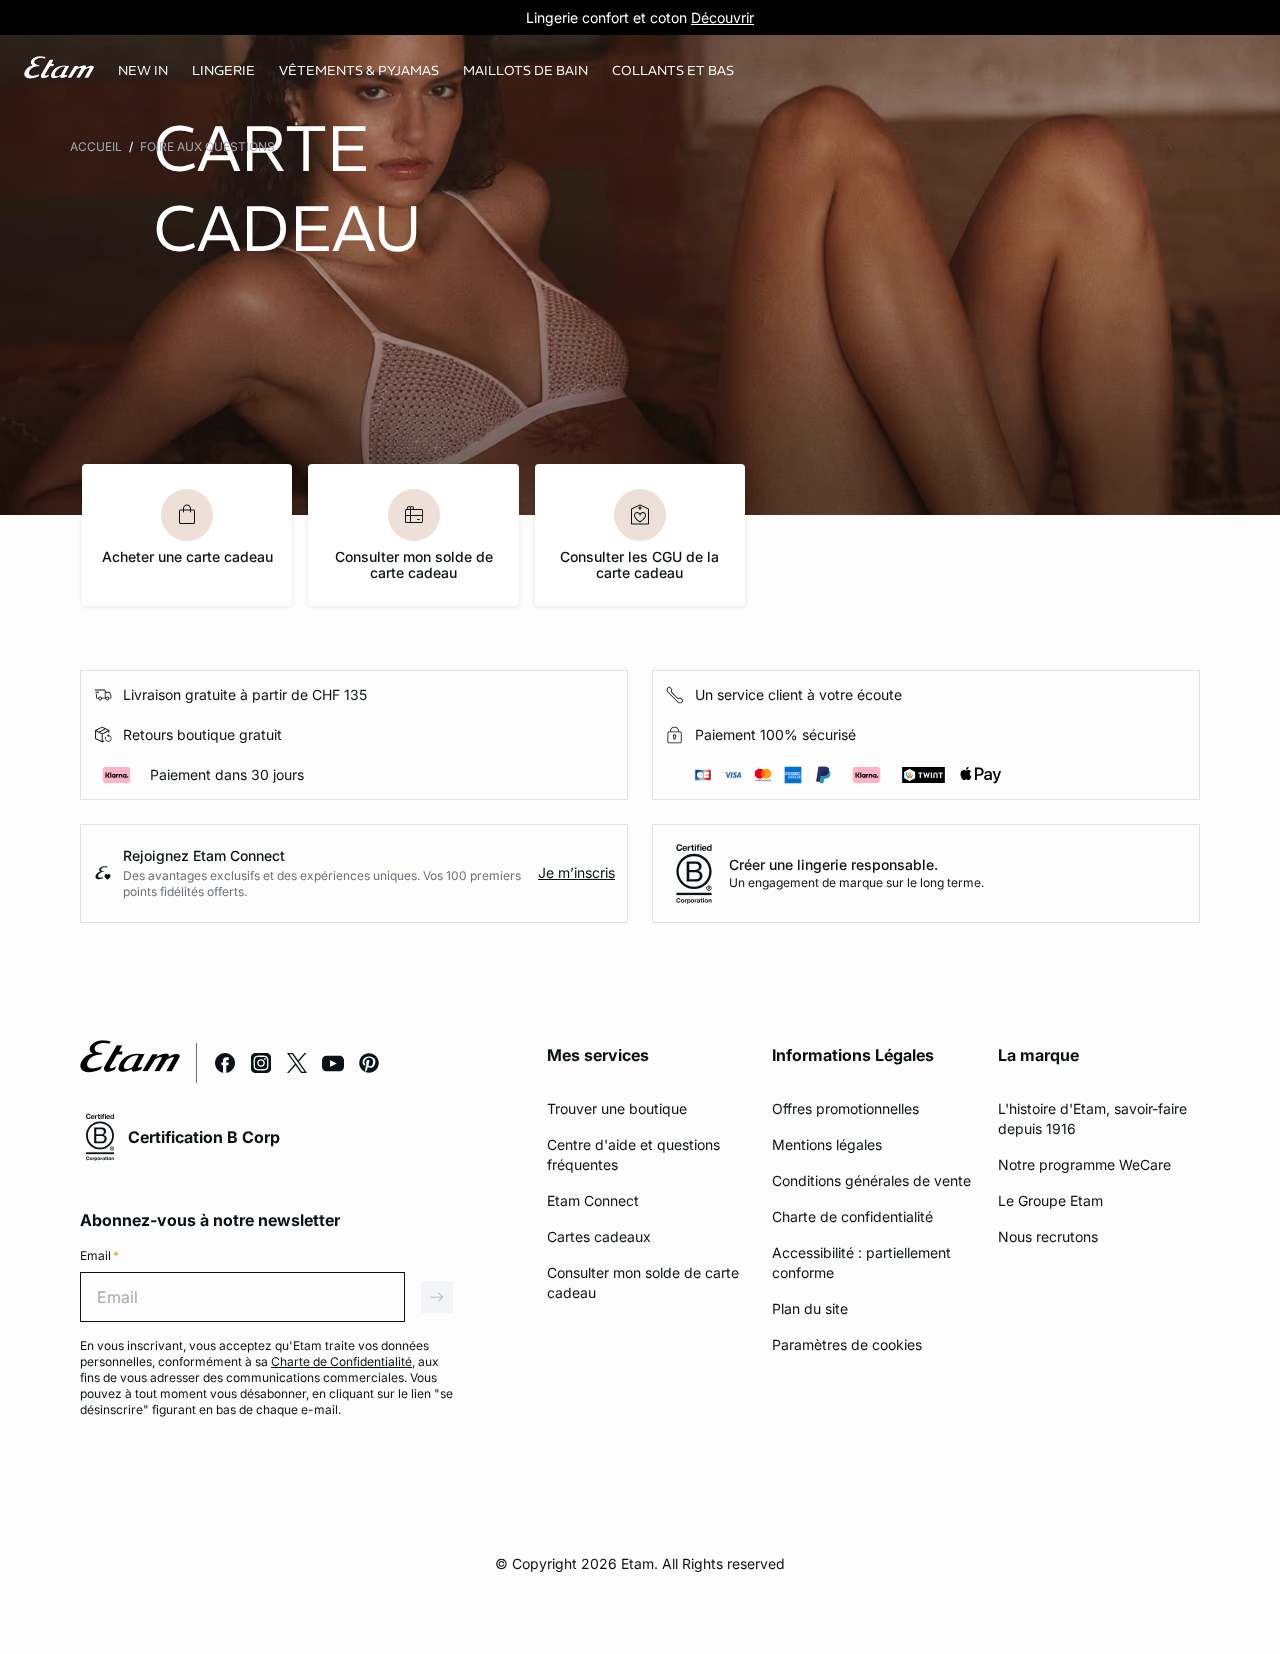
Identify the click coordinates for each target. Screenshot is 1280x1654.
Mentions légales (827, 1144)
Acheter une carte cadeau (187, 556)
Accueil (96, 146)
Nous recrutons (1048, 1236)
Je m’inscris (576, 872)
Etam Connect (593, 1200)
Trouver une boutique (617, 1108)
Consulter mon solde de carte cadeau (414, 564)
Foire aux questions (207, 146)
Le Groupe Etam (1050, 1200)
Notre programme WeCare (1084, 1164)
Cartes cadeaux (599, 1236)
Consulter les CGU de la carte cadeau (639, 564)
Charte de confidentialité (852, 1216)
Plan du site (810, 1308)
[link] (143, 71)
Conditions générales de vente (871, 1180)
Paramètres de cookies (847, 1344)
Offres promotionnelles (845, 1108)
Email (99, 1255)
